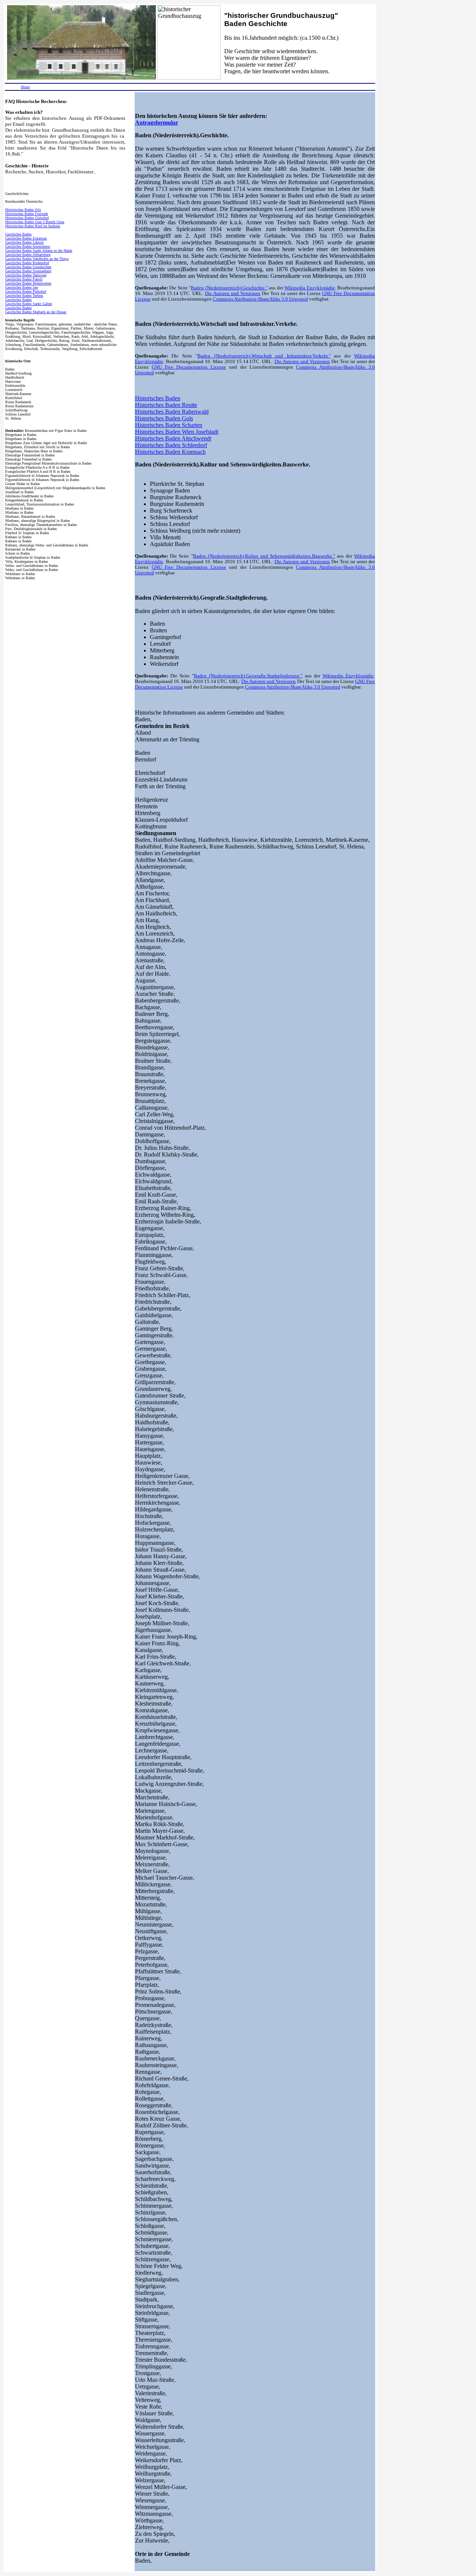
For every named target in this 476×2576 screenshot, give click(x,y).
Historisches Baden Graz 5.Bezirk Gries (35, 222)
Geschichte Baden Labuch (24, 242)
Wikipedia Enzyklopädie (310, 288)
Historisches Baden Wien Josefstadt (177, 432)
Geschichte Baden (18, 234)
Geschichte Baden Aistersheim (28, 246)
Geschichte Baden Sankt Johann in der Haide (39, 251)
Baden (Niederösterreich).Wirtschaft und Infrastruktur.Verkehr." (264, 356)
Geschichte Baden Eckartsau (26, 238)
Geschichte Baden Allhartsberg (28, 255)
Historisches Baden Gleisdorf (27, 218)
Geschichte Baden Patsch (24, 279)
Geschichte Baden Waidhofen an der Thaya (37, 259)
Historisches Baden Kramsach (170, 452)
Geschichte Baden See (22, 287)
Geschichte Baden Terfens (24, 296)
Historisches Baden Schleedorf (171, 445)
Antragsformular (157, 123)
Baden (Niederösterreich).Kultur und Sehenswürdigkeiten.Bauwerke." (264, 556)
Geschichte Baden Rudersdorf (27, 263)
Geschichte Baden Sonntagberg (28, 271)
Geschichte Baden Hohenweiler (28, 283)
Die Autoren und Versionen (233, 293)
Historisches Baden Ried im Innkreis (33, 226)
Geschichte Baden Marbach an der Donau (36, 312)
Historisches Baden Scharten (169, 425)
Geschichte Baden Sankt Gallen (29, 304)
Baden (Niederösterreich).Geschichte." (229, 288)
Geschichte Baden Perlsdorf (26, 291)
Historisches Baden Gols (164, 418)
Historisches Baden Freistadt (27, 214)
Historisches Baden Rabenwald (172, 412)
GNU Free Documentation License (189, 367)
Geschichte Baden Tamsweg (26, 275)
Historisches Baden (158, 398)
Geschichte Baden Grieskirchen (28, 267)
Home (25, 87)
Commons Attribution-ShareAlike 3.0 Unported (260, 299)
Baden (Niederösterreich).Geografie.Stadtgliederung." (248, 676)
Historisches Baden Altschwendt (173, 438)
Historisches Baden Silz (23, 210)
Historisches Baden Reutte (166, 405)
